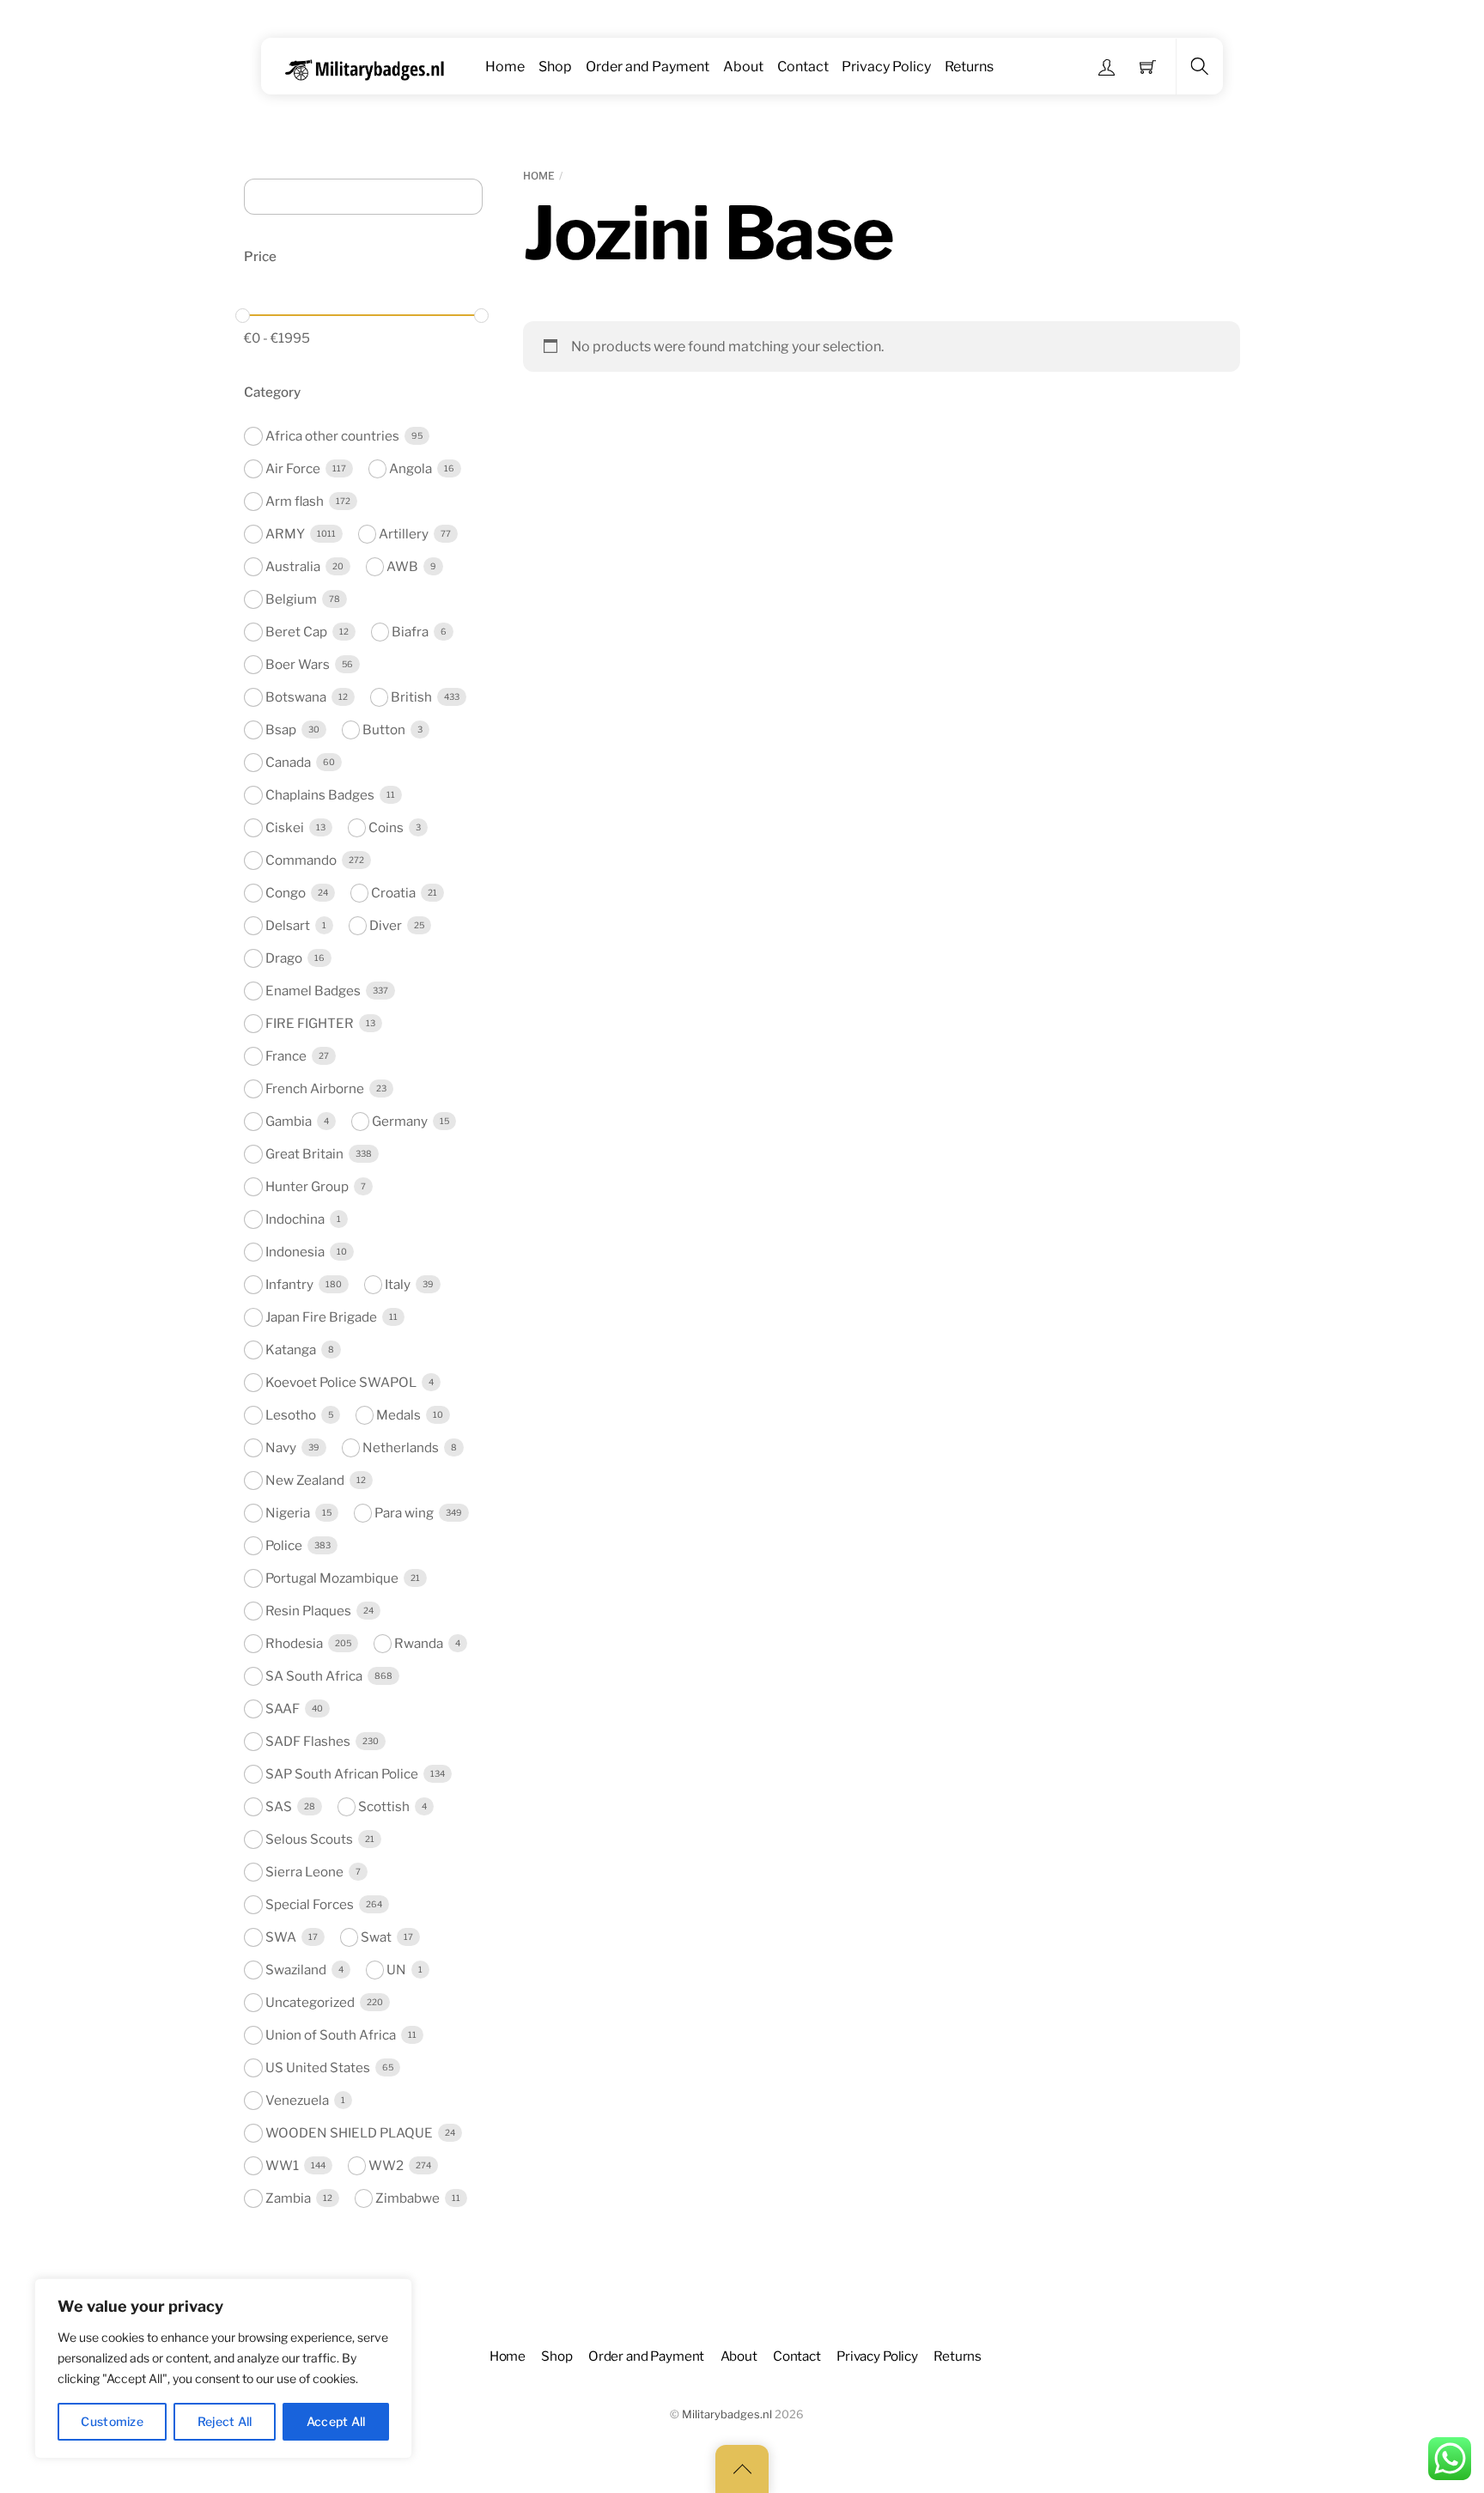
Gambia (289, 1121)
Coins (386, 827)
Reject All (225, 2421)
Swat (376, 1937)
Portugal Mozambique (332, 1578)
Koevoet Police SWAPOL (341, 1382)
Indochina (295, 1219)
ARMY (285, 534)
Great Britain (304, 1154)
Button (384, 730)
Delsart (288, 925)
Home (505, 67)
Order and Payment (648, 67)
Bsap (281, 730)
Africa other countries (332, 436)
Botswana (296, 697)
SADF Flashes (308, 1741)
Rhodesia (294, 1643)
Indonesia (295, 1252)
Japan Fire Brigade (321, 1317)
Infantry (289, 1284)
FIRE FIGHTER (310, 1023)
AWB (402, 566)
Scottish (384, 1806)
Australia (293, 566)
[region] (223, 2368)
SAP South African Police (342, 1774)
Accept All (336, 2421)
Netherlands (401, 1447)
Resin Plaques (308, 1611)
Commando (301, 860)
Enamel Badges (313, 991)
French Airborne (315, 1088)
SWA (281, 1937)
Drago (284, 958)
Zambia (288, 2198)
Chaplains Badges (320, 795)
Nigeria (288, 1513)
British (411, 697)
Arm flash (295, 501)
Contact (803, 67)
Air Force (293, 468)
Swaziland (296, 1970)
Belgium (291, 599)
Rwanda (419, 1643)
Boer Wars (298, 664)
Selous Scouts (309, 1839)
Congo (286, 893)
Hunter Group (307, 1186)
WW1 (282, 2165)
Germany (400, 1121)
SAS (279, 1806)
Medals (398, 1415)
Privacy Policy (886, 67)
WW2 (386, 2165)
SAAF (283, 1709)
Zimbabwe (407, 2198)
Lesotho (291, 1415)
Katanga (291, 1350)
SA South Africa (314, 1676)
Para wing (404, 1513)
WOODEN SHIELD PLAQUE (349, 2133)
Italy (398, 1284)
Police (284, 1545)
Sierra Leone (304, 1872)
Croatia (393, 893)
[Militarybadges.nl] (371, 67)
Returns (969, 67)
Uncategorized (310, 2002)
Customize (112, 2421)
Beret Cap (296, 632)
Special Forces (310, 1904)
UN (396, 1970)
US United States (318, 2067)
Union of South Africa (331, 2035)
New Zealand (305, 1480)
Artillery (404, 534)
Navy (281, 1447)
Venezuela (297, 2100)
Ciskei (285, 827)
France (286, 1056)
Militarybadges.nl (727, 2414)
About (743, 67)
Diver (386, 925)
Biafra (410, 632)
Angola (411, 468)
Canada (288, 762)
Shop (555, 67)
